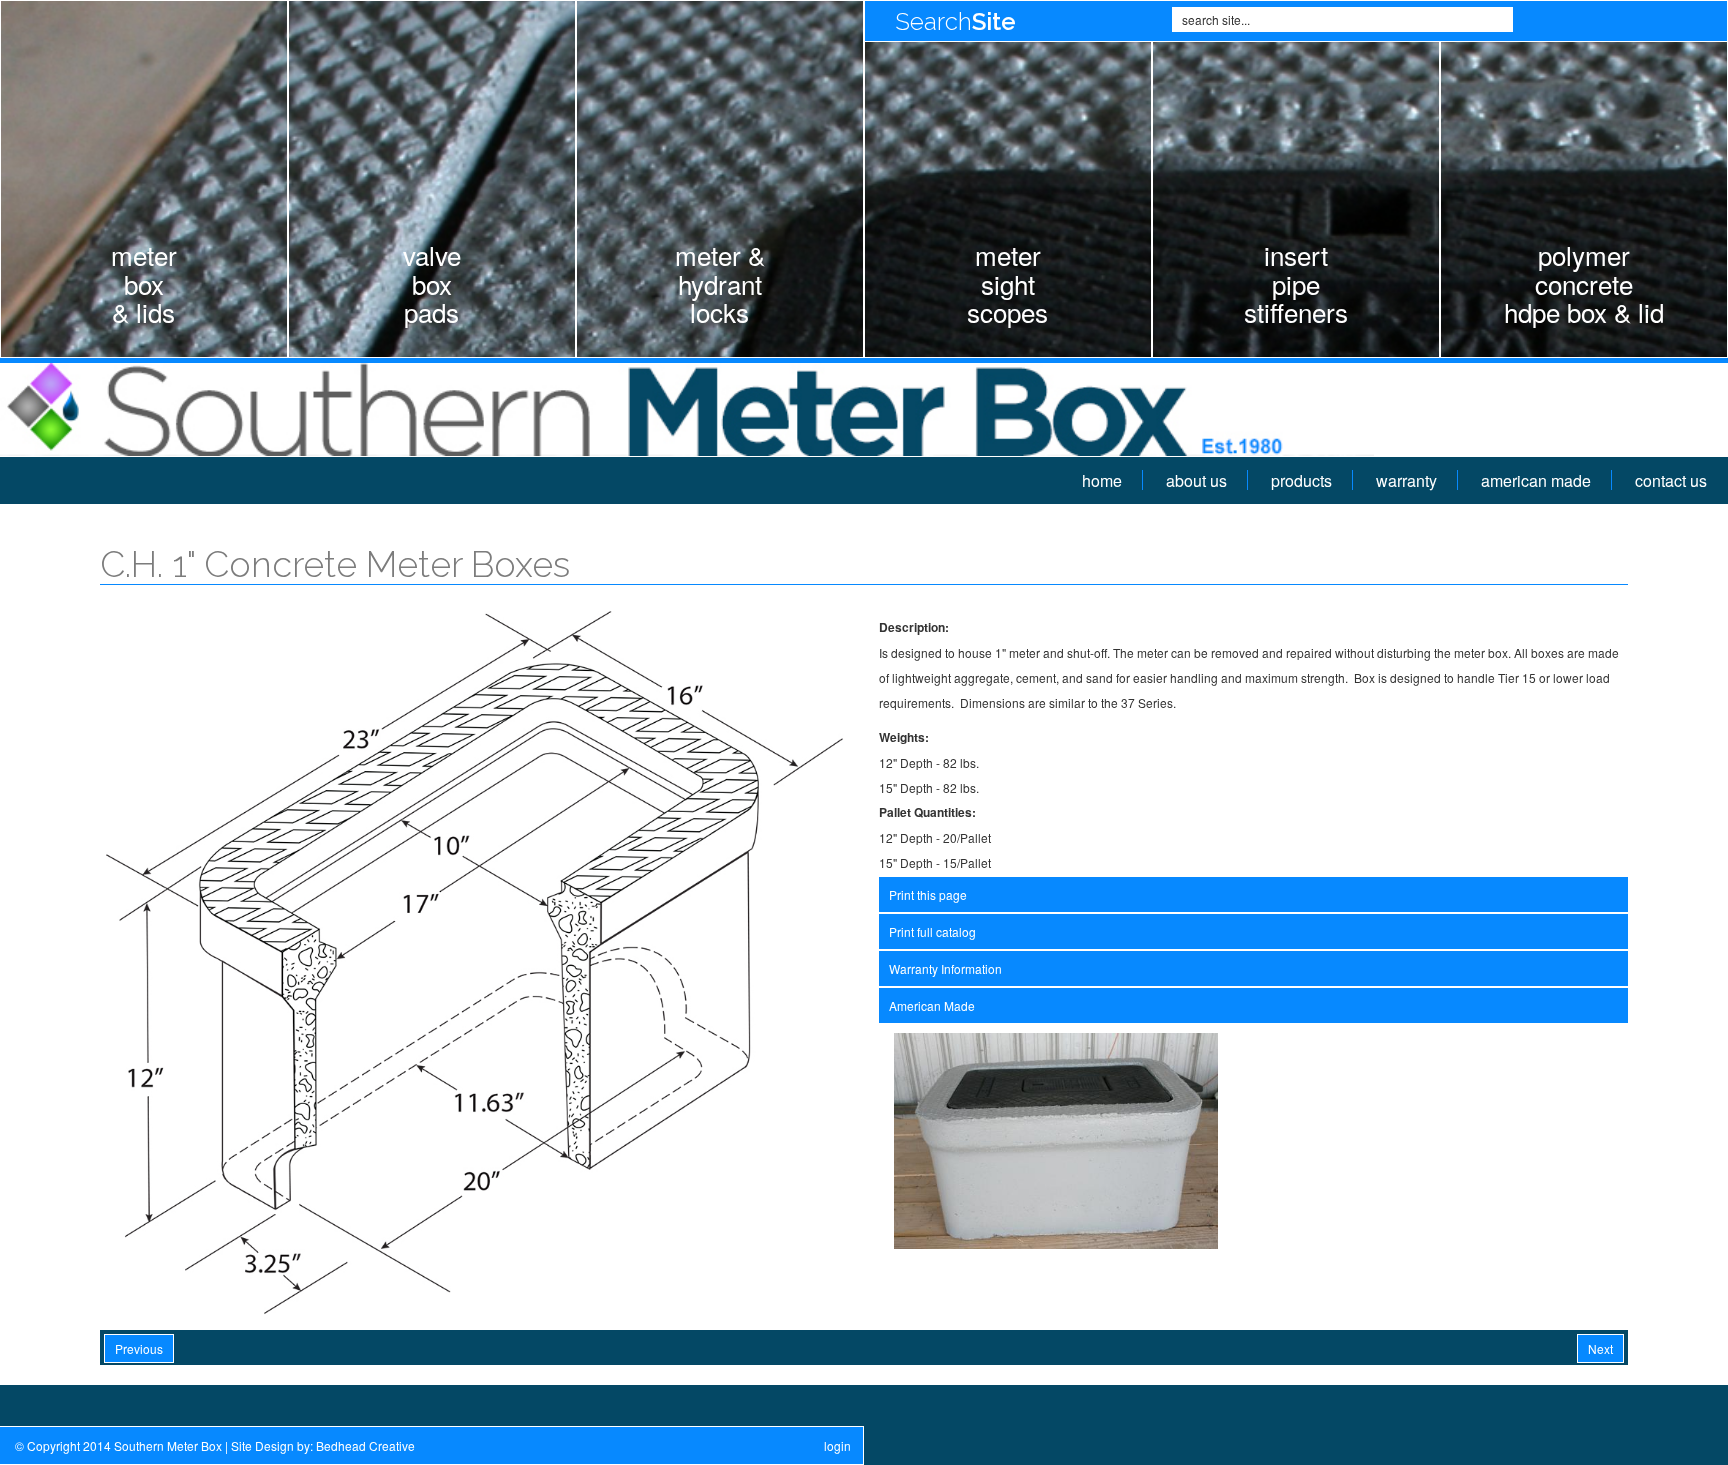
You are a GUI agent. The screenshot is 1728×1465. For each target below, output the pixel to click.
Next (1600, 1348)
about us (1196, 480)
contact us (1671, 480)
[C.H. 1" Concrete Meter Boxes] (474, 960)
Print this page (928, 894)
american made (1536, 480)
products (1301, 480)
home (1102, 480)
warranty (1406, 480)
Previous (139, 1348)
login (837, 1445)
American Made (932, 1005)
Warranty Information (945, 968)
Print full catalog (932, 931)
